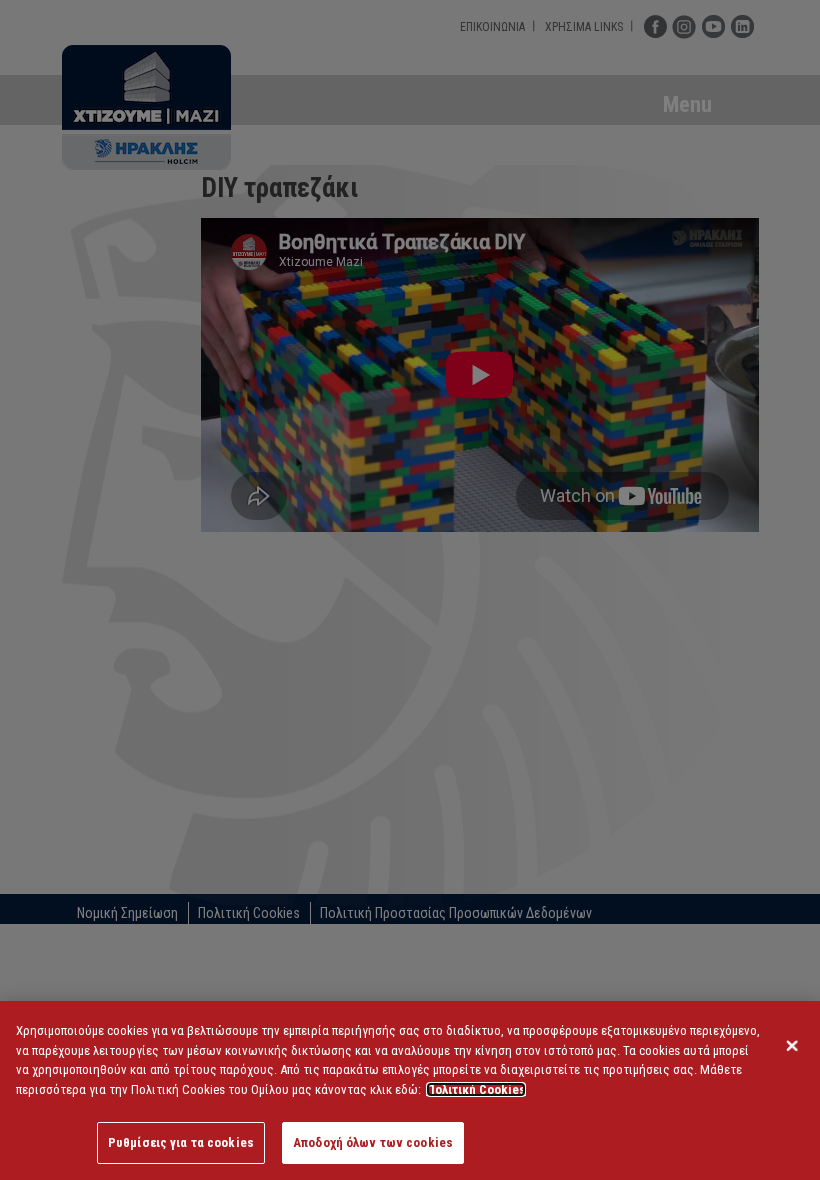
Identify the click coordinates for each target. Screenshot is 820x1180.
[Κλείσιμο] (792, 1046)
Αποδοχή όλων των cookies (373, 1142)
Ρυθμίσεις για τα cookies (181, 1142)
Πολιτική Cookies (476, 1089)
